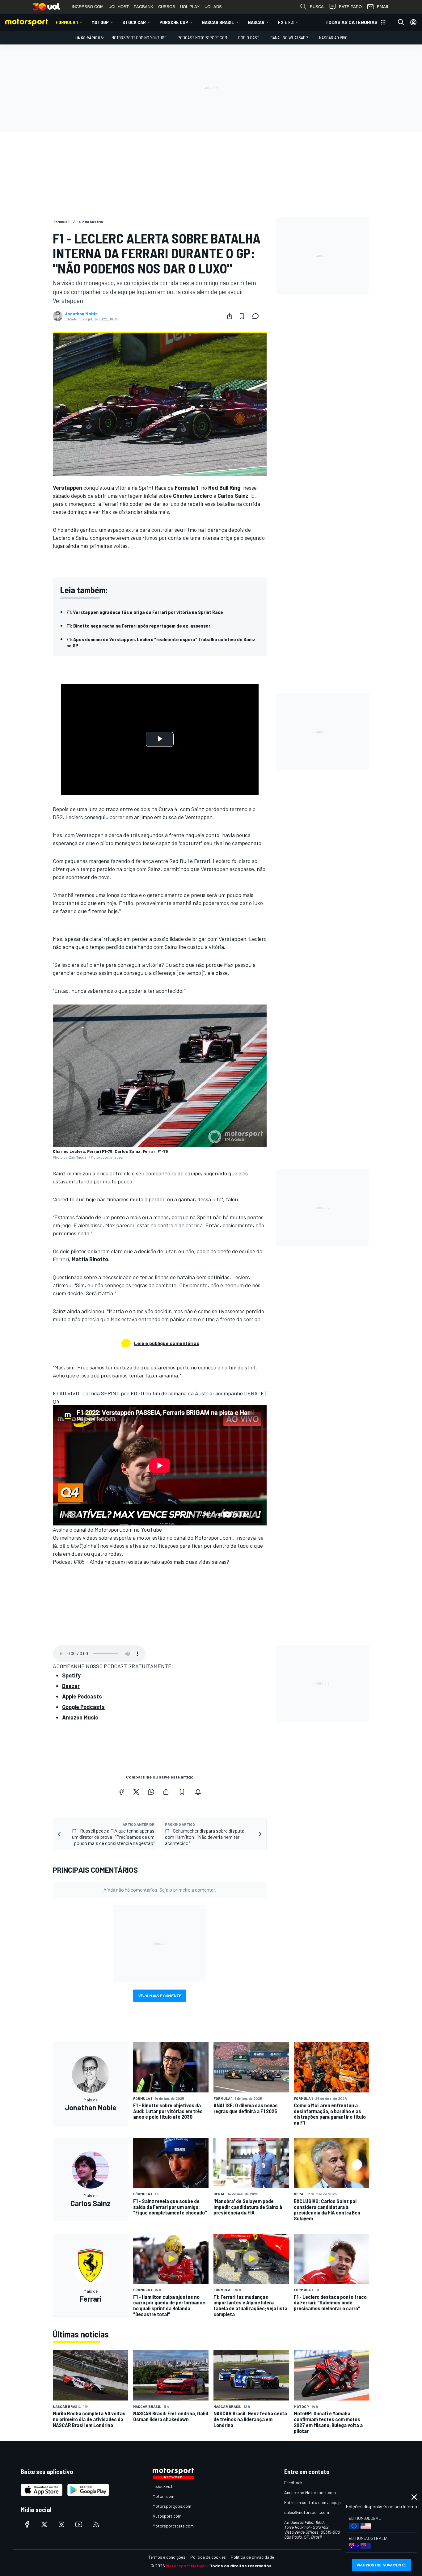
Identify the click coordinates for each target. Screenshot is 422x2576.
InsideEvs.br (164, 2486)
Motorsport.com (114, 1529)
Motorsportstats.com (173, 2526)
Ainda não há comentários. (160, 1890)
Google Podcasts (83, 1707)
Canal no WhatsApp (289, 38)
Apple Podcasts (82, 1696)
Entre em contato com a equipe (314, 2502)
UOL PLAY (190, 7)
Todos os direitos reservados (241, 2566)
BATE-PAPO (350, 7)
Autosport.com (167, 2516)
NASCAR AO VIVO (333, 38)
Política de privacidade (252, 2557)
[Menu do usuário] (413, 22)
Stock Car (134, 22)
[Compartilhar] (230, 316)
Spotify (71, 1675)
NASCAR (256, 22)
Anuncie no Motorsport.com (310, 2492)
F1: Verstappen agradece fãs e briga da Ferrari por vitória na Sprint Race (145, 612)
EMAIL (383, 7)
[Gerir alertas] (198, 1792)
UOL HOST (119, 7)
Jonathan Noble (81, 314)
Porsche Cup (174, 22)
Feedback (293, 2483)
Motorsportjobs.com (172, 2506)
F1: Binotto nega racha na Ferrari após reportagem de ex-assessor (138, 626)
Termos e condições (167, 2557)
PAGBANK (143, 7)
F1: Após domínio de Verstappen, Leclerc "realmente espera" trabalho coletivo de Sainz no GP (161, 642)
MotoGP (100, 22)
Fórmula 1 (67, 22)
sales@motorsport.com (307, 2512)
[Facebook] (121, 1792)
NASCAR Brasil (218, 22)
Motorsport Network (187, 2566)
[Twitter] (136, 1792)
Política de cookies (208, 2557)
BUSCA (317, 7)
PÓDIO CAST (249, 38)
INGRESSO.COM (88, 7)
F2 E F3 (286, 22)
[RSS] (96, 2524)
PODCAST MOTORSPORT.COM (202, 38)
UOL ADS (213, 7)
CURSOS (167, 7)
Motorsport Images (107, 1157)
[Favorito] (242, 316)
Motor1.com (163, 2496)
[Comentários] (257, 316)
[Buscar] (401, 22)
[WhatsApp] (151, 1792)
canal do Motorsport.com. (203, 1538)
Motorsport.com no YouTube (139, 38)
